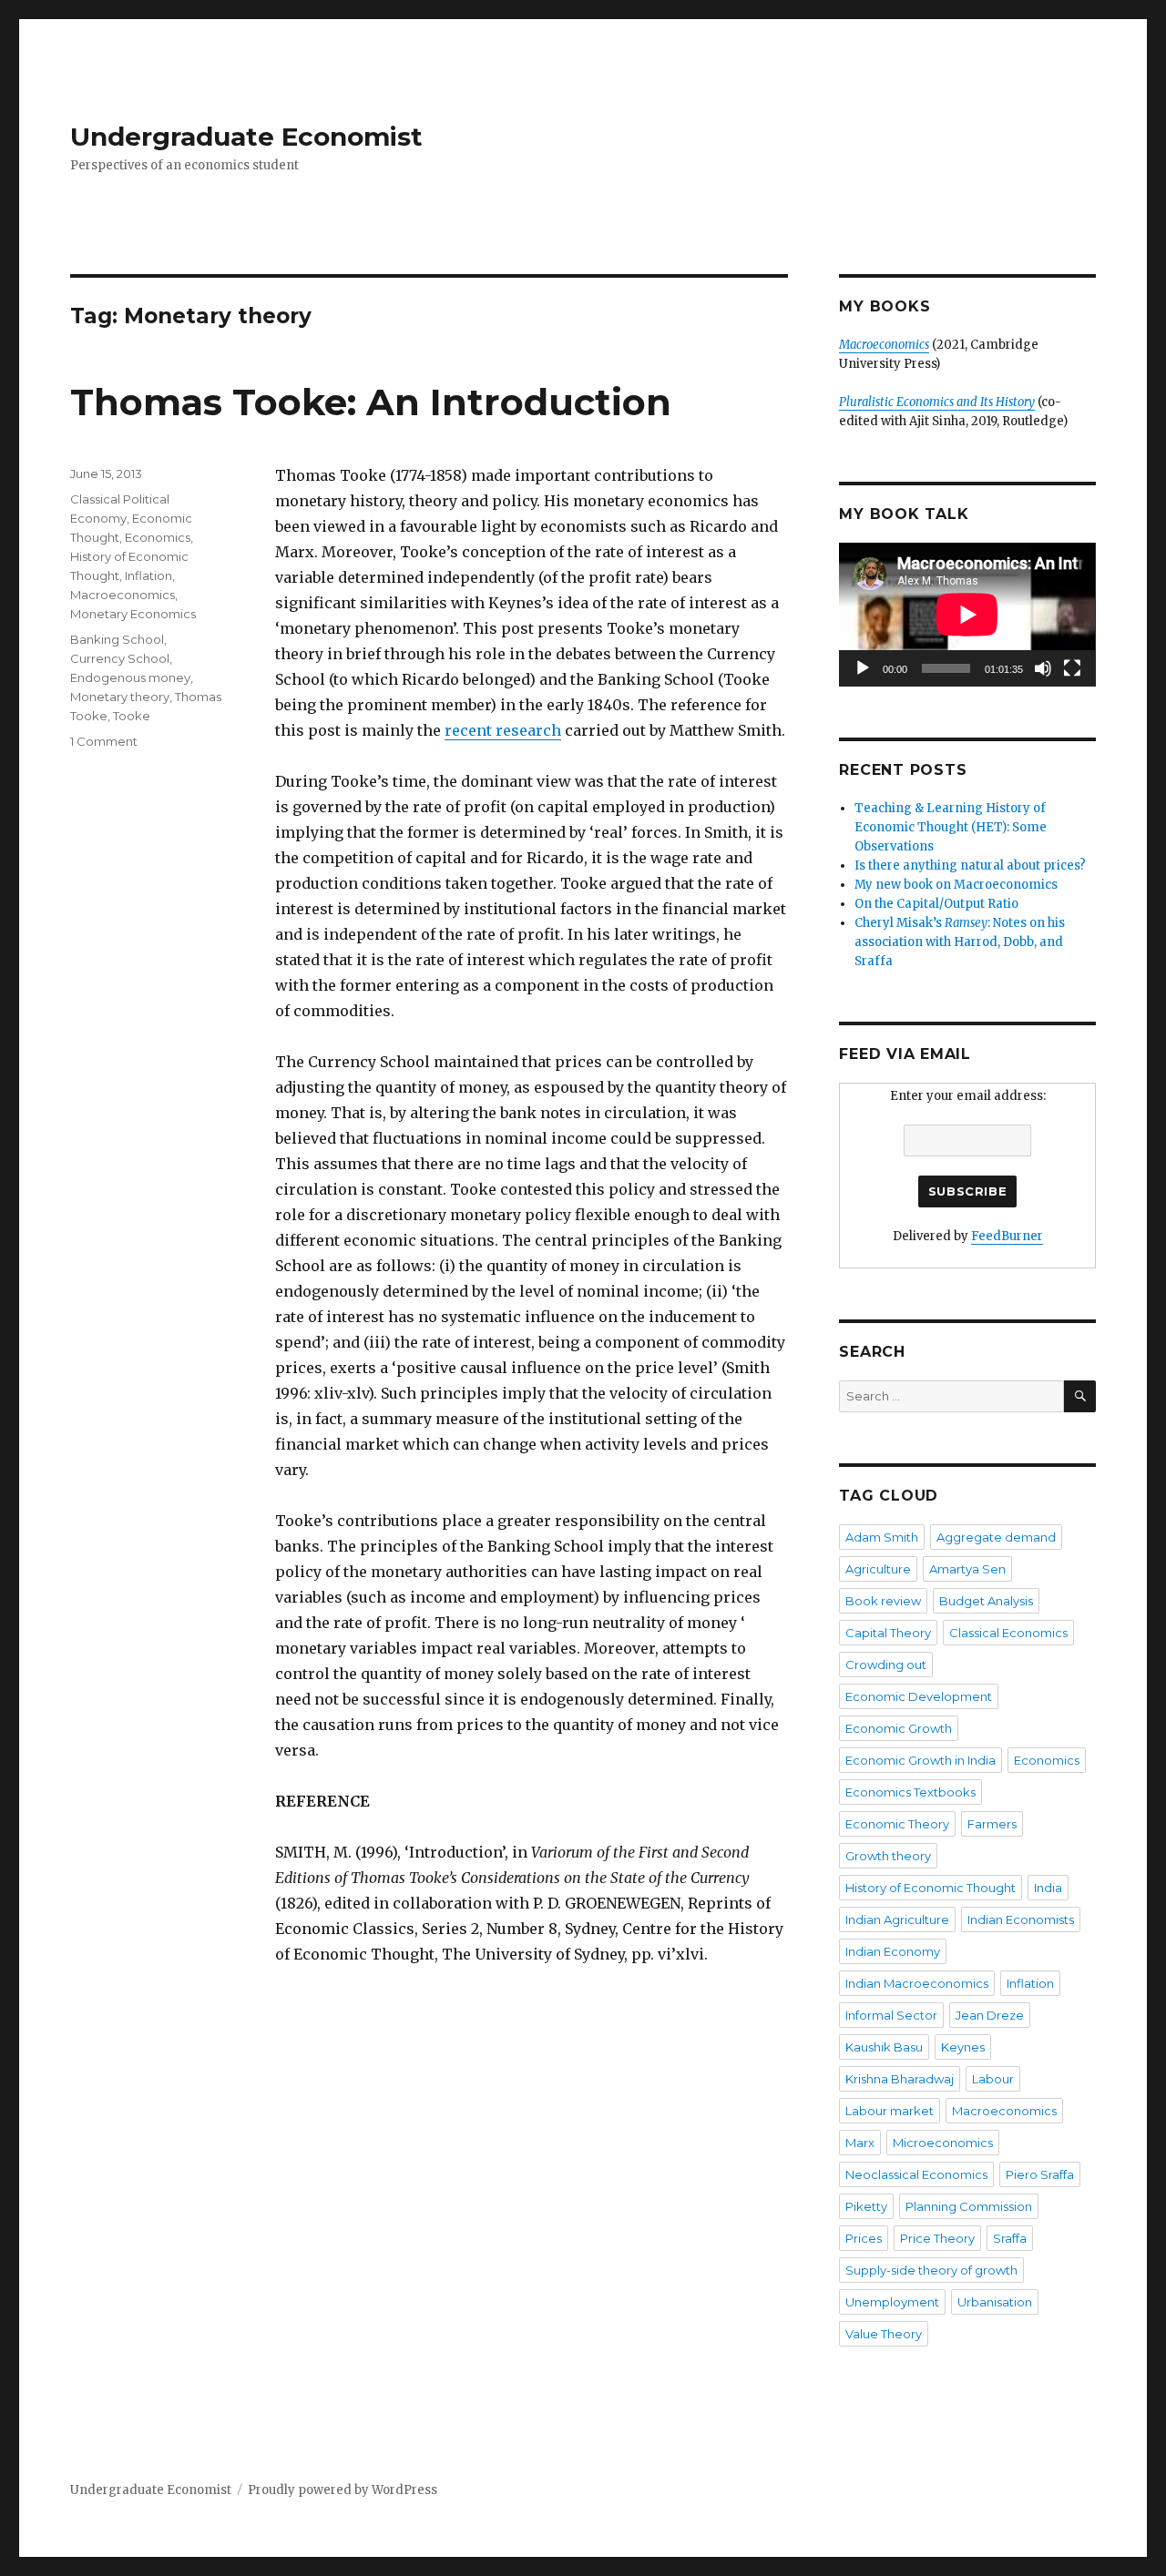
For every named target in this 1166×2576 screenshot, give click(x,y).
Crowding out (886, 1665)
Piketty (866, 2206)
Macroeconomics (123, 595)
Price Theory (937, 2238)
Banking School (117, 639)
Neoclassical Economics (916, 2174)
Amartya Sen (967, 1569)
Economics (158, 537)
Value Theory (884, 2334)
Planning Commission (969, 2206)
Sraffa (1010, 2238)
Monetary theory (120, 697)
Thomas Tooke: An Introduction (371, 402)
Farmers (992, 1824)
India (1048, 1888)
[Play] (863, 668)
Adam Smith (882, 1537)
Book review (883, 1601)
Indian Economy (893, 1951)
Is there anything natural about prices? (970, 865)
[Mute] (1043, 668)
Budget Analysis (986, 1601)
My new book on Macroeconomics (956, 885)
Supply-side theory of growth (931, 2270)
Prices (864, 2238)
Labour (993, 2079)
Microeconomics (943, 2143)
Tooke (132, 716)
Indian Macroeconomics (917, 1983)
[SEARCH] (1080, 1396)
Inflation (148, 575)
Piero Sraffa (1040, 2174)
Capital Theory (888, 1633)
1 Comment (104, 741)
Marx (860, 2143)
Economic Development (919, 1696)
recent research (503, 730)
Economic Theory (897, 1824)
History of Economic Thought (931, 1888)
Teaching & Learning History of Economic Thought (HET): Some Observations (951, 827)
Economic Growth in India (921, 1760)
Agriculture (878, 1569)
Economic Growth (899, 1728)
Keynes (963, 2047)
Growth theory (888, 1856)
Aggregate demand (996, 1537)
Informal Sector (891, 2015)
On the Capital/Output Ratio (936, 904)
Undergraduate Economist (246, 137)
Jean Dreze (990, 2015)
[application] (967, 615)
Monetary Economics (133, 614)
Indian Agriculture (897, 1919)
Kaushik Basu (884, 2047)
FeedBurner (1007, 1236)
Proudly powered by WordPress (343, 2490)
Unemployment (892, 2302)
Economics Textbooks (910, 1792)
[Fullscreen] (1072, 668)
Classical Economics (1008, 1633)
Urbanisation (995, 2302)
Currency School (120, 658)
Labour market (890, 2111)
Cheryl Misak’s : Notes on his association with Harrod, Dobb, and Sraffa (960, 942)
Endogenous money (130, 677)
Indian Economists (1021, 1919)
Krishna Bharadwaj (900, 2079)
